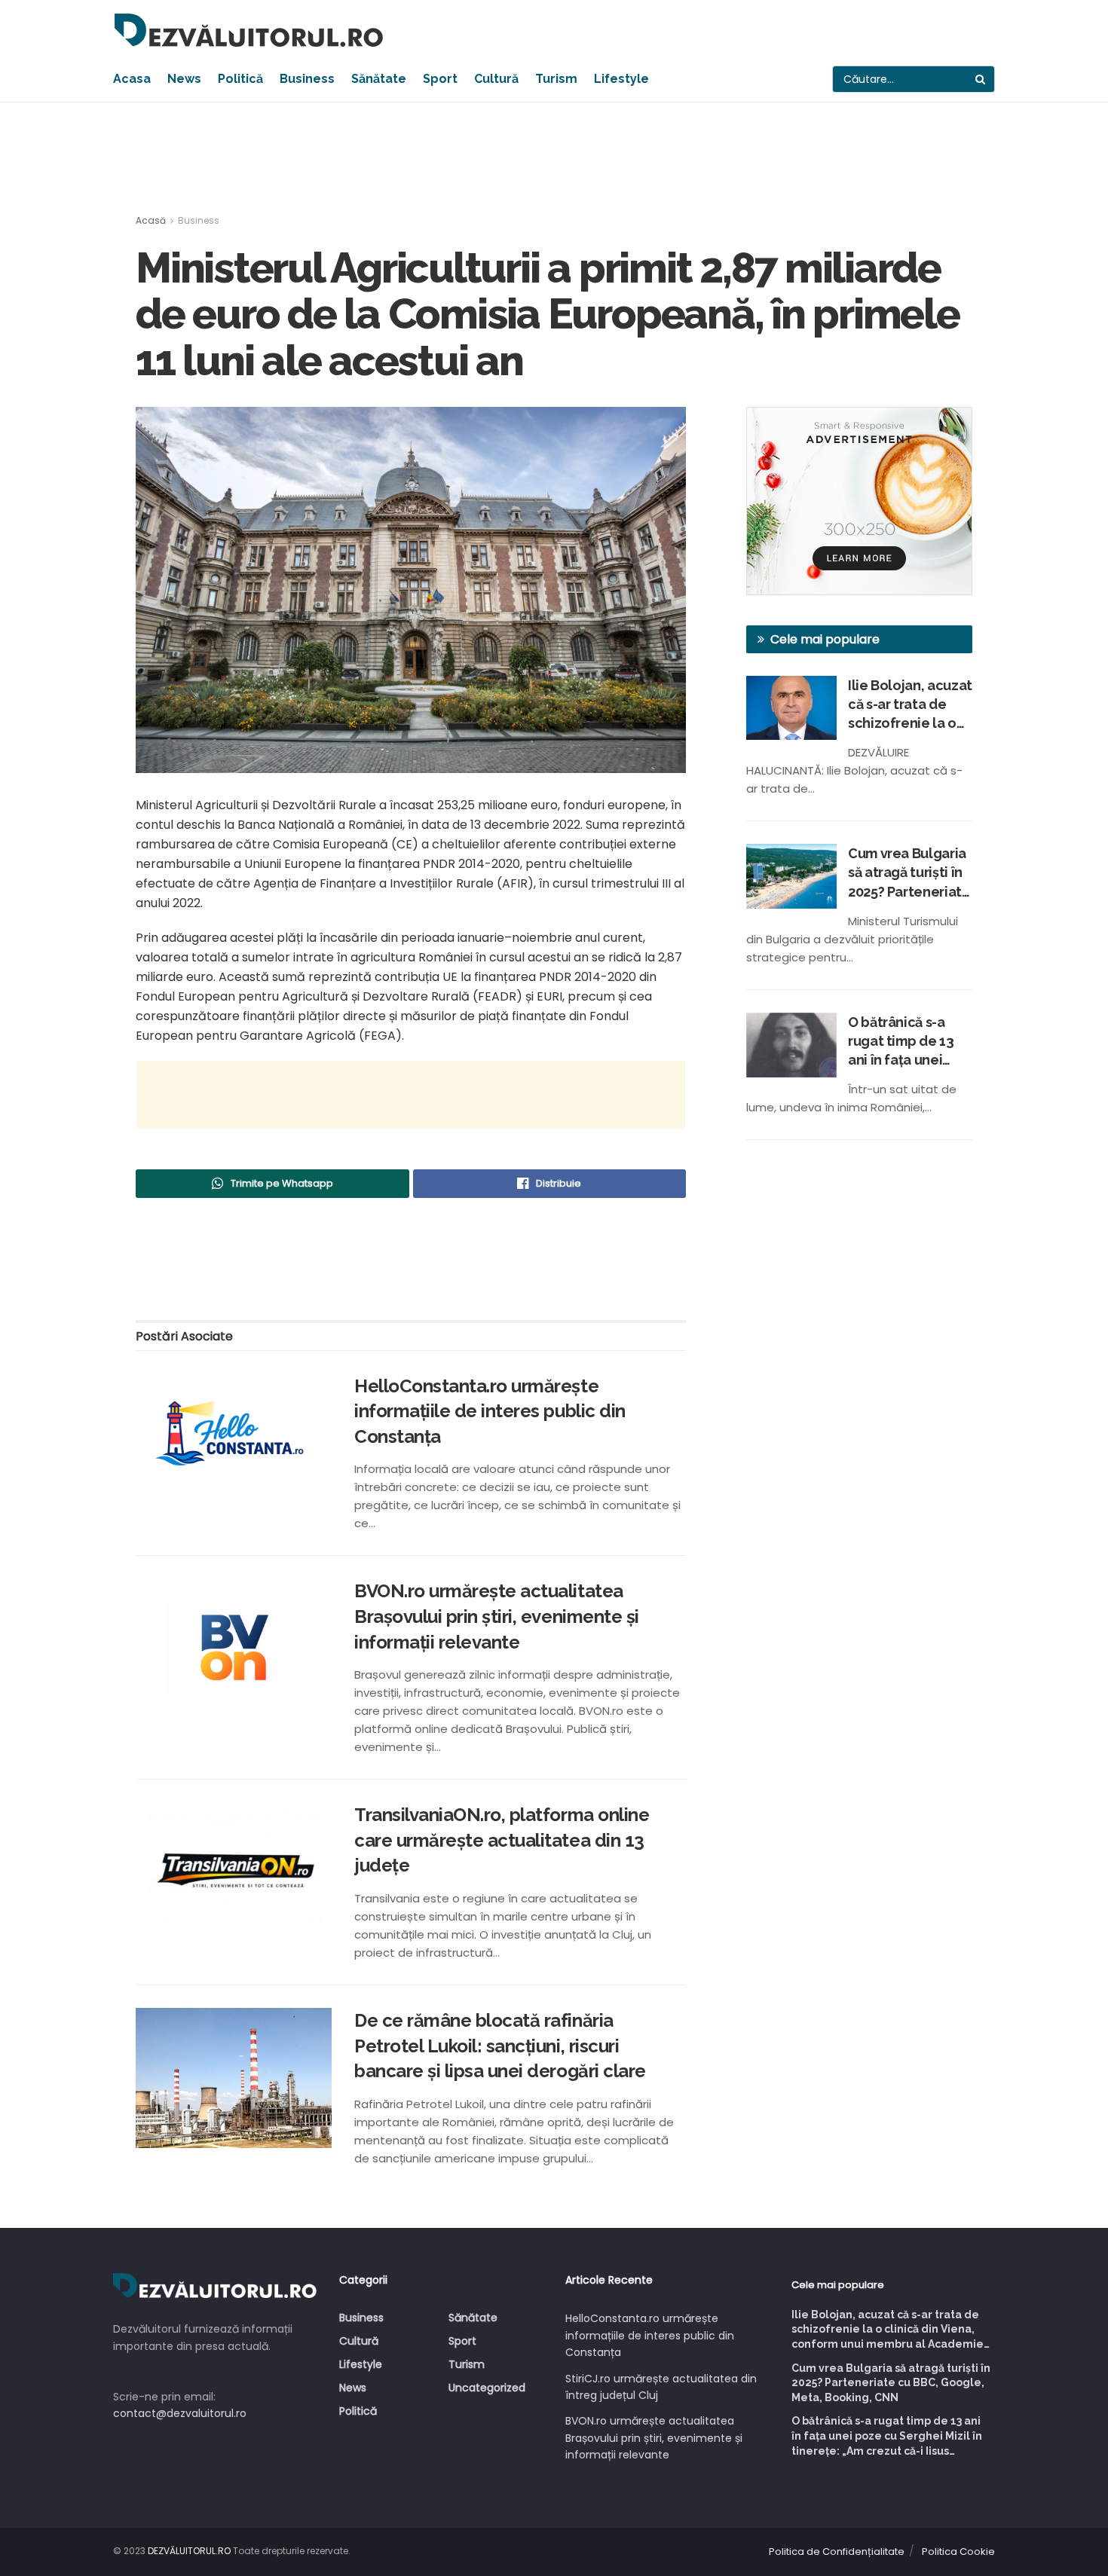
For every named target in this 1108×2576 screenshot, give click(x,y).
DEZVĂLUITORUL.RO (189, 2551)
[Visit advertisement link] (859, 501)
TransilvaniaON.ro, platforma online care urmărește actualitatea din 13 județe (502, 1840)
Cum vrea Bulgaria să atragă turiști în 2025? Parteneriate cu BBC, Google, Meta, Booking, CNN (909, 873)
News (184, 79)
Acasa (132, 79)
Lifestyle (621, 79)
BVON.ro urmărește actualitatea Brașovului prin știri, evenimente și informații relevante (497, 1616)
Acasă (151, 220)
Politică (240, 79)
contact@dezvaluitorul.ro (180, 2413)
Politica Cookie (958, 2552)
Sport (440, 79)
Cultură (496, 79)
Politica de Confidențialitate (837, 2552)
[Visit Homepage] (249, 30)
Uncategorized (487, 2388)
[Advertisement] (554, 159)
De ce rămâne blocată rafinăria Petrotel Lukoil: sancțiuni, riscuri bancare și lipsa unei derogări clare (500, 2046)
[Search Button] (981, 79)
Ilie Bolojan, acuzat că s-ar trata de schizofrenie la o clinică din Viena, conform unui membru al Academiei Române (910, 705)
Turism (556, 79)
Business (307, 79)
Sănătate (379, 79)
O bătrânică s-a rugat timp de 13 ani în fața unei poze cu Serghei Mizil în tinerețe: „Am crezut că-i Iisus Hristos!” (901, 1042)
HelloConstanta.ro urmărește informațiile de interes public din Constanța (490, 1411)
